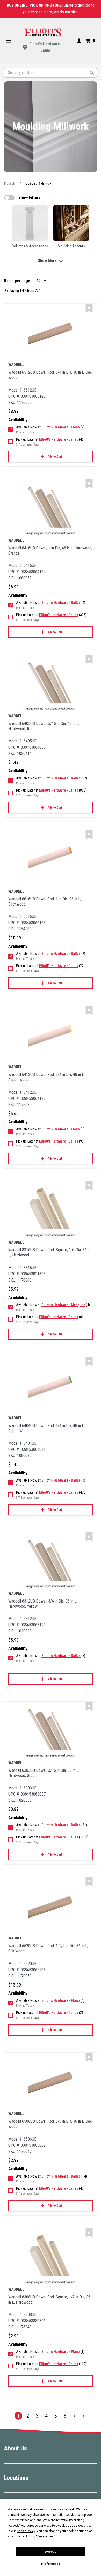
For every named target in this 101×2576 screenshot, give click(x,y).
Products (10, 183)
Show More (47, 260)
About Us (15, 2448)
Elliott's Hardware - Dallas (46, 47)
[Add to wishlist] (89, 308)
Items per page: (17, 281)
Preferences (51, 2564)
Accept (51, 2552)
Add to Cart (55, 457)
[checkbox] (9, 198)
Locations (16, 2478)
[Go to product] (51, 334)
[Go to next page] (84, 2416)
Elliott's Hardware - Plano (61, 427)
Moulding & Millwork (38, 183)
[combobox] (51, 73)
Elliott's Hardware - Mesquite (63, 1305)
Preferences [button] (45, 2536)
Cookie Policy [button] (26, 2531)
